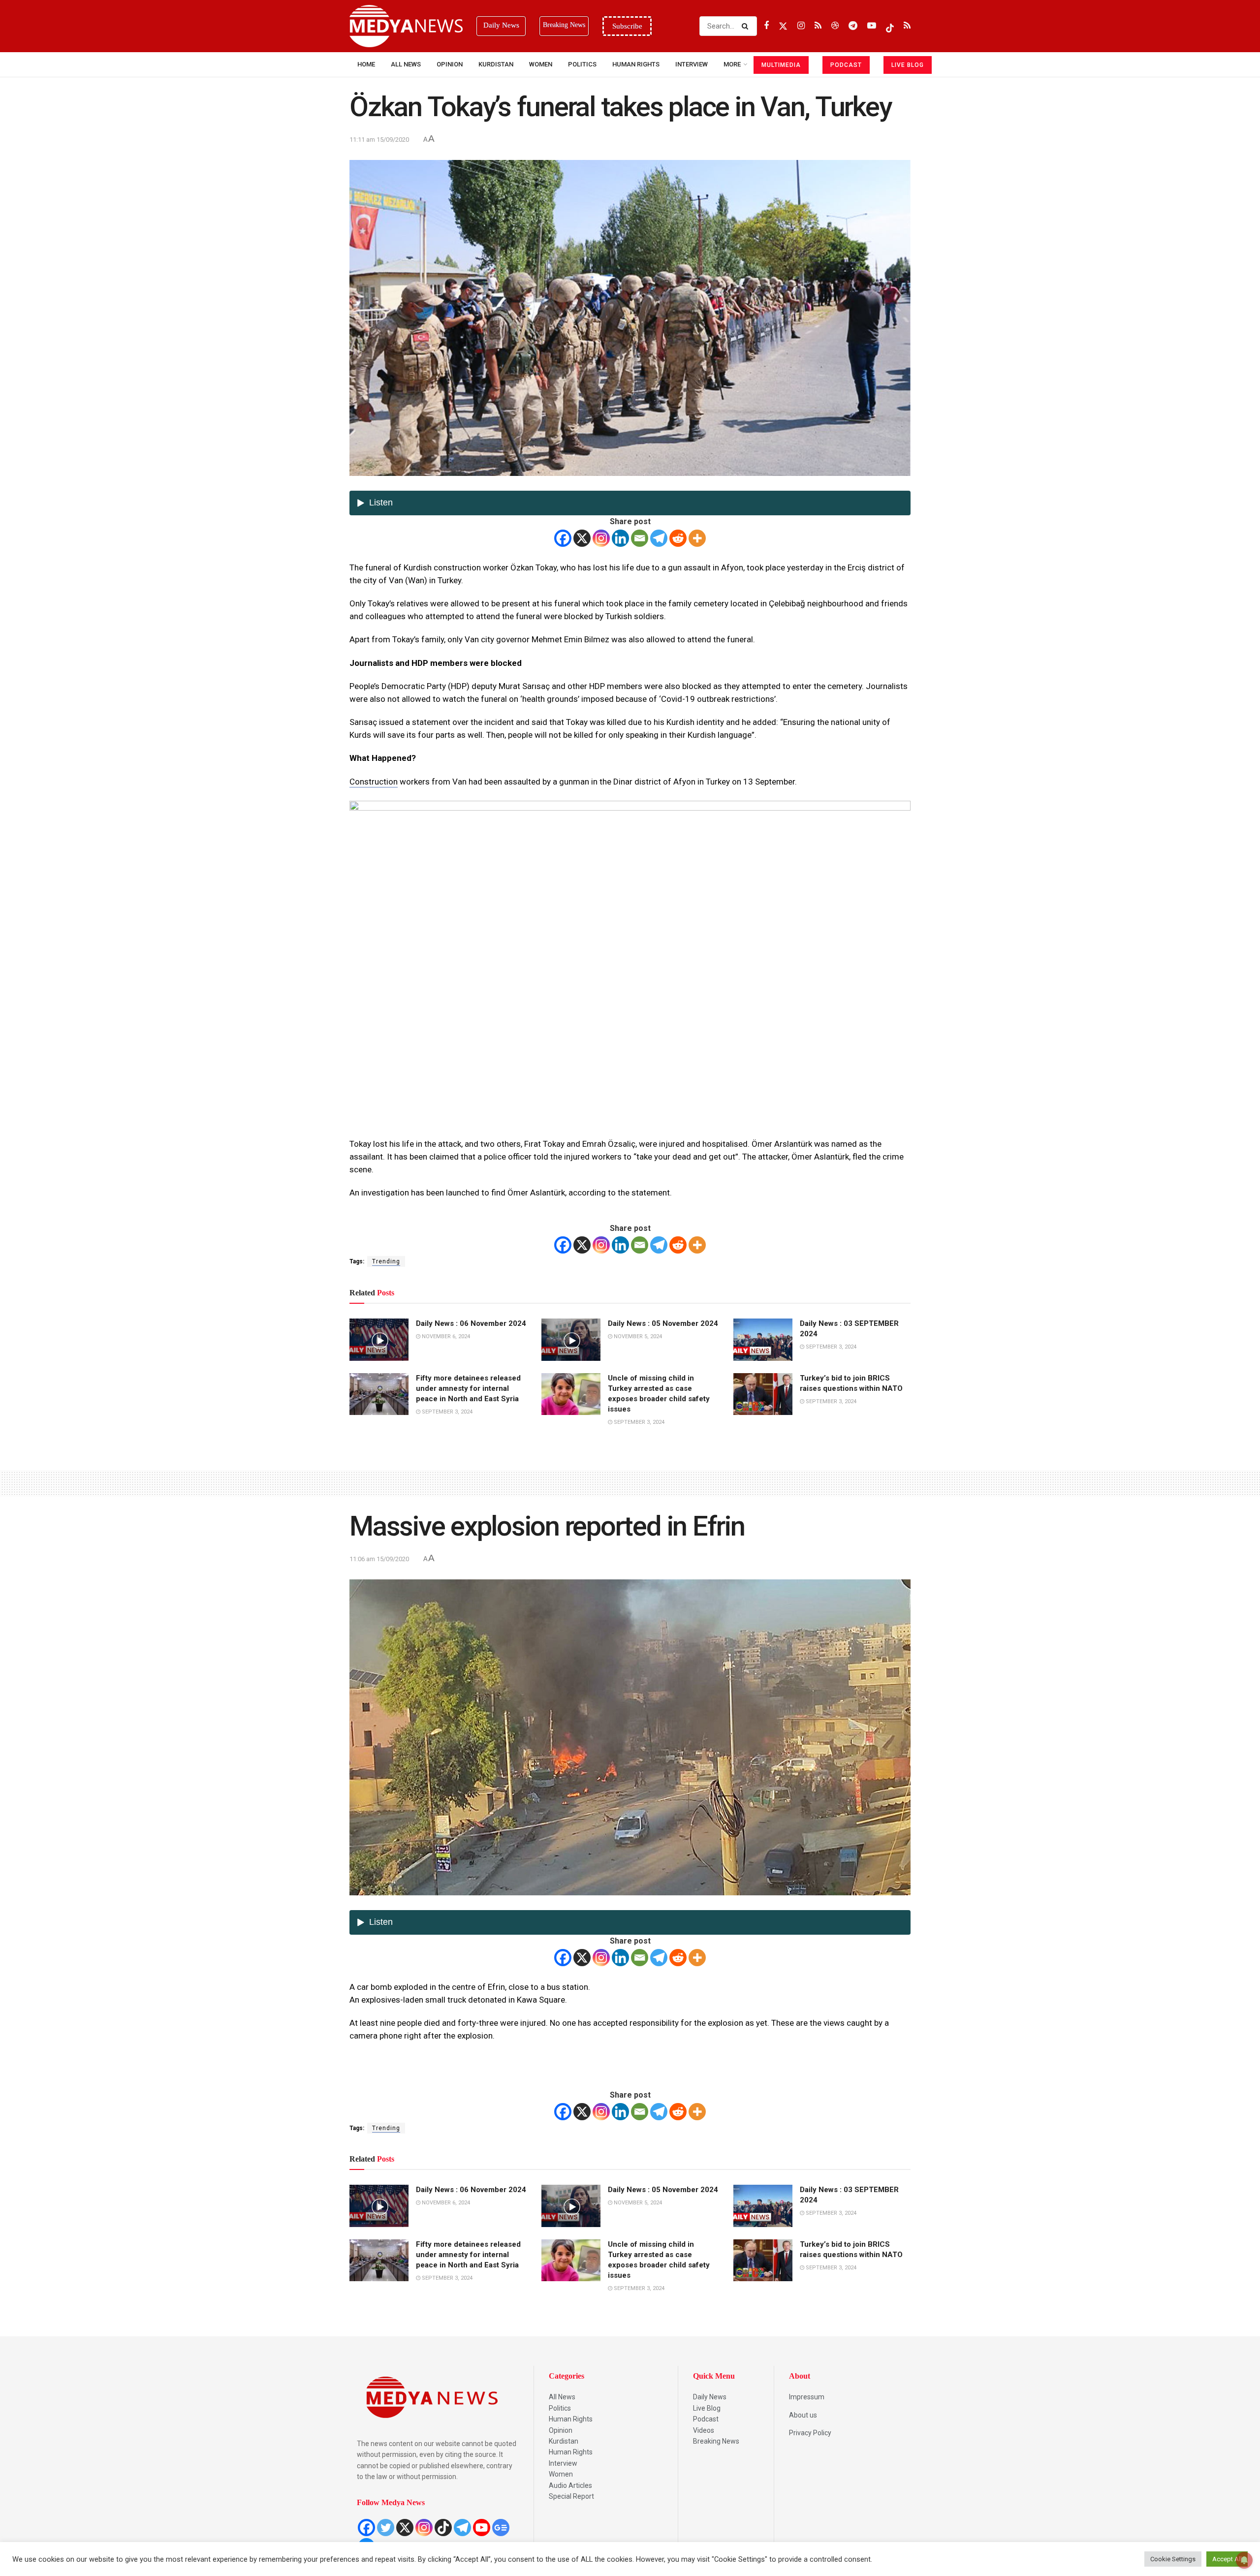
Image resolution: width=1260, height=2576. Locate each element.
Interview (563, 2463)
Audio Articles (570, 2485)
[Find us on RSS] (818, 26)
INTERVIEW (692, 64)
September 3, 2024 (830, 1347)
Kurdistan (496, 64)
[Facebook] (563, 538)
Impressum (807, 2397)
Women (541, 64)
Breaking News (716, 2441)
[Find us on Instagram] (801, 26)
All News (406, 64)
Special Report (571, 2496)
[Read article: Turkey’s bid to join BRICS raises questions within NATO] (763, 1394)
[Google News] (501, 2528)
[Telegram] (659, 538)
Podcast (706, 2419)
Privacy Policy (810, 2433)
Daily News (710, 2397)
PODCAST (846, 65)
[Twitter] (386, 2528)
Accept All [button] (1227, 2559)
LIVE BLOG (908, 65)
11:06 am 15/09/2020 (379, 1559)
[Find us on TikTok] (890, 26)
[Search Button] (747, 26)
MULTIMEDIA (781, 65)
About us (803, 2415)
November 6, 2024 (445, 1336)
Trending (386, 1261)
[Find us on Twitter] (783, 26)
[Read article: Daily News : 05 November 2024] (571, 1340)
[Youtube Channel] (482, 2528)
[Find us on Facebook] (766, 26)
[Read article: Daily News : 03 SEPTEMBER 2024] (763, 1340)
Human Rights (636, 64)
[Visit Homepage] (406, 26)
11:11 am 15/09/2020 (379, 140)
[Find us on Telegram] (853, 26)
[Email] (640, 538)
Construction (374, 782)
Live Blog (707, 2408)
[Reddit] (678, 538)
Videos (704, 2430)
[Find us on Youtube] (872, 26)
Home (366, 64)
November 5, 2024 (637, 1336)
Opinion (450, 64)
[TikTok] (443, 2528)
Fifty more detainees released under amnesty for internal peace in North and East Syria (468, 1388)
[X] (582, 538)
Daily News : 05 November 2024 (663, 1323)
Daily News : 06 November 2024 (471, 1323)
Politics (582, 64)
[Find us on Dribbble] (835, 26)
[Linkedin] (620, 538)
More (732, 64)
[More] (697, 538)
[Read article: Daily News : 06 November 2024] (379, 1340)
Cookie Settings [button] (1173, 2559)
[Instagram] (601, 538)
